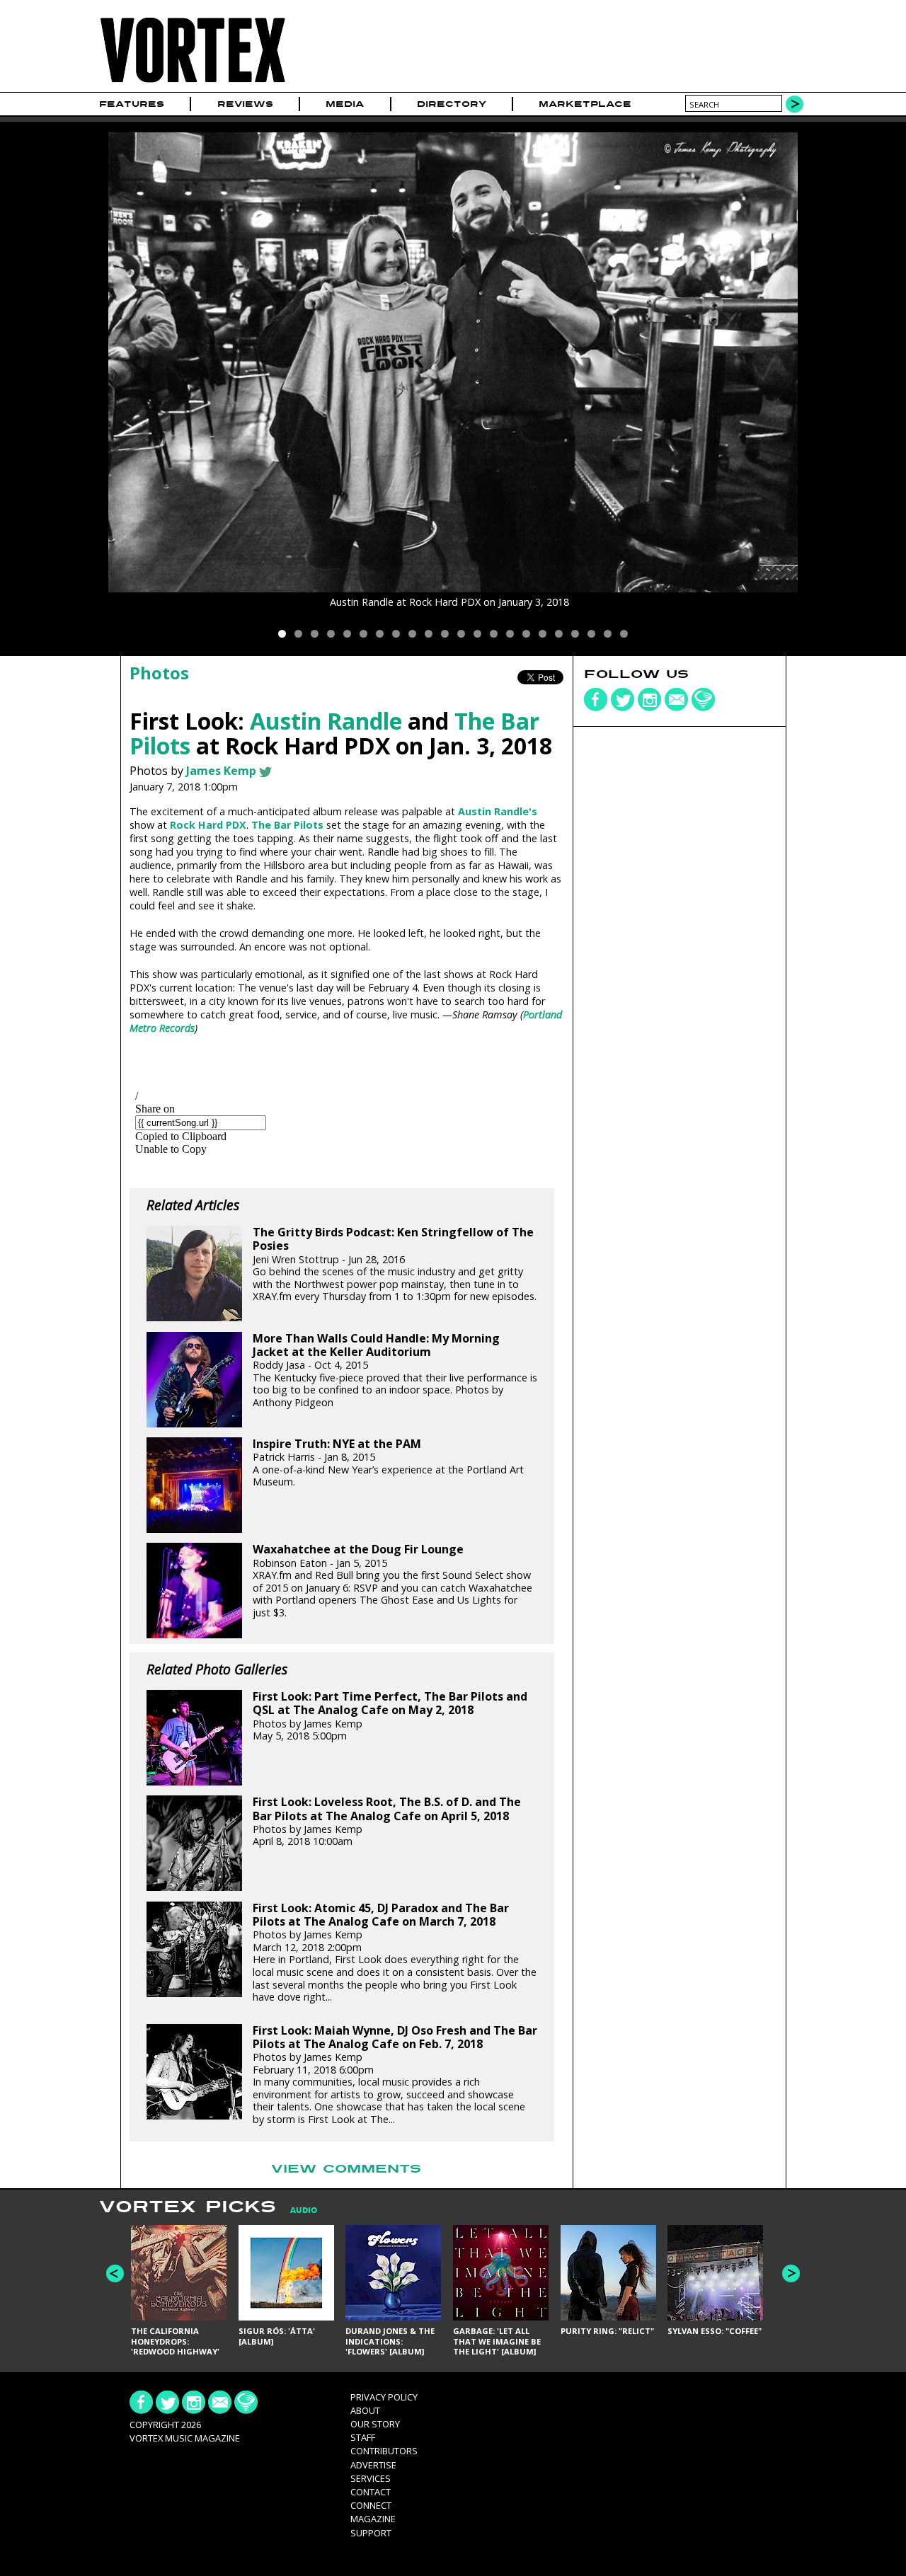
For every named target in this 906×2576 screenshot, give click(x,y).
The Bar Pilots (287, 825)
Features (132, 104)
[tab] (297, 2210)
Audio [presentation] (304, 2210)
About (365, 2410)
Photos (159, 673)
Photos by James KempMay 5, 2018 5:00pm (390, 1716)
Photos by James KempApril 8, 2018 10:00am (387, 1822)
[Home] (193, 83)
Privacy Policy (384, 2397)
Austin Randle (326, 721)
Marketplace (585, 104)
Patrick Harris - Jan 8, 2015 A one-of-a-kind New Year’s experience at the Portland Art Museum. (388, 1463)
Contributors (384, 2451)
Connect (371, 2505)
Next (791, 2273)
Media (345, 104)
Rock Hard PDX (208, 825)
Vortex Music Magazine (185, 2438)
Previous (115, 2273)
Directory (452, 104)
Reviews (245, 104)
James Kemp (221, 771)
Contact (371, 2492)
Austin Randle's (498, 811)
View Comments (346, 2169)
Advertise (373, 2465)
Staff (363, 2437)
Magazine (373, 2519)
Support (371, 2533)
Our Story (375, 2424)
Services (371, 2478)
